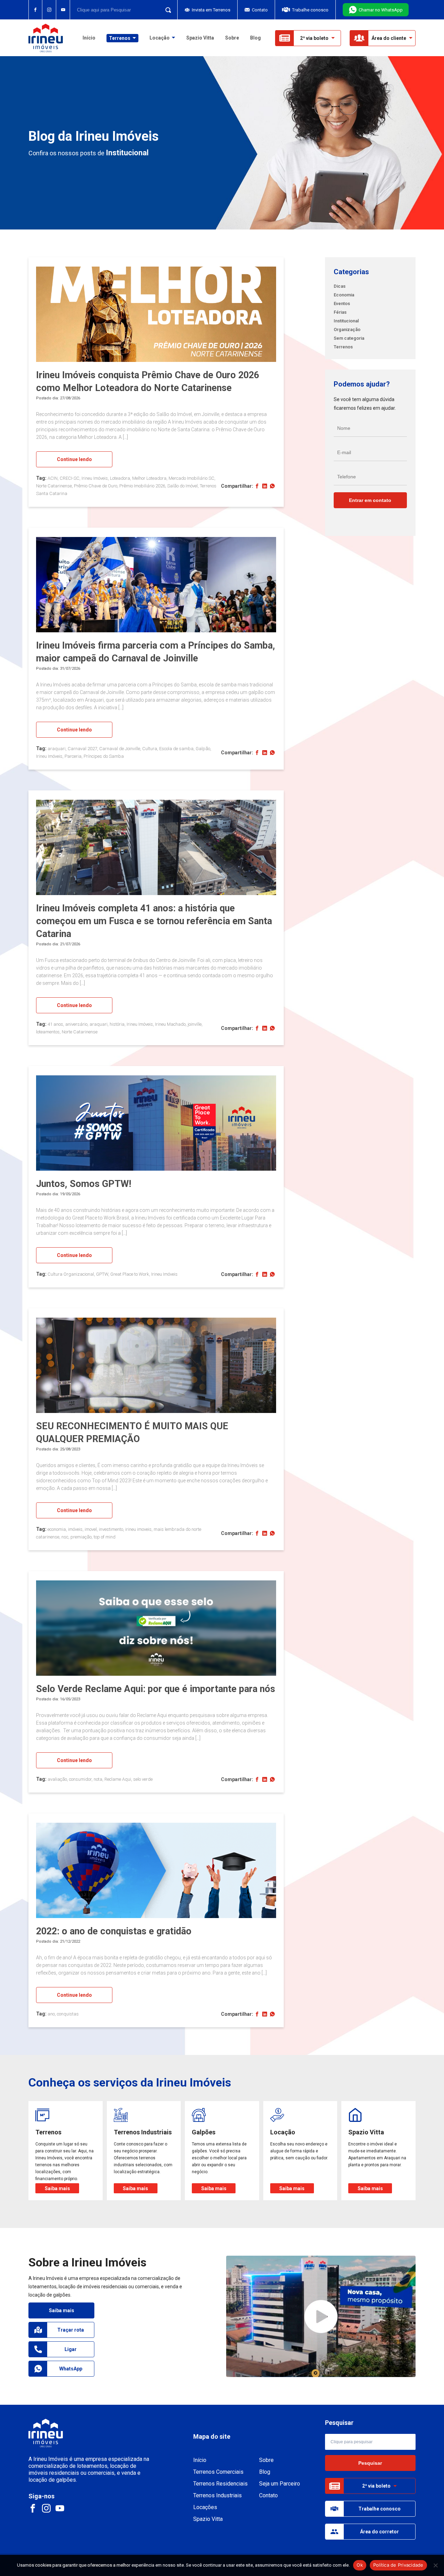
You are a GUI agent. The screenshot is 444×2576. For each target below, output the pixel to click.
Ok (360, 2565)
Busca (166, 10)
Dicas (340, 286)
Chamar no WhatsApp (381, 10)
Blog (255, 38)
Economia (344, 295)
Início (89, 38)
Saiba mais (62, 2310)
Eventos (342, 303)
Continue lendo (74, 459)
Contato (260, 10)
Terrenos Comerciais (218, 2472)
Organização (347, 329)
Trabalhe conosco (310, 10)
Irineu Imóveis (46, 38)
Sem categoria (349, 338)
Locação (160, 38)
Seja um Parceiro (280, 2484)
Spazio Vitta (200, 38)
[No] (435, 2565)
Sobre (232, 38)
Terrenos (343, 347)
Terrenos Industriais (217, 2495)
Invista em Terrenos (211, 10)
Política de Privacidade (398, 2565)
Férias (340, 312)
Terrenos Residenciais (220, 2484)
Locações (205, 2507)
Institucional (346, 321)
